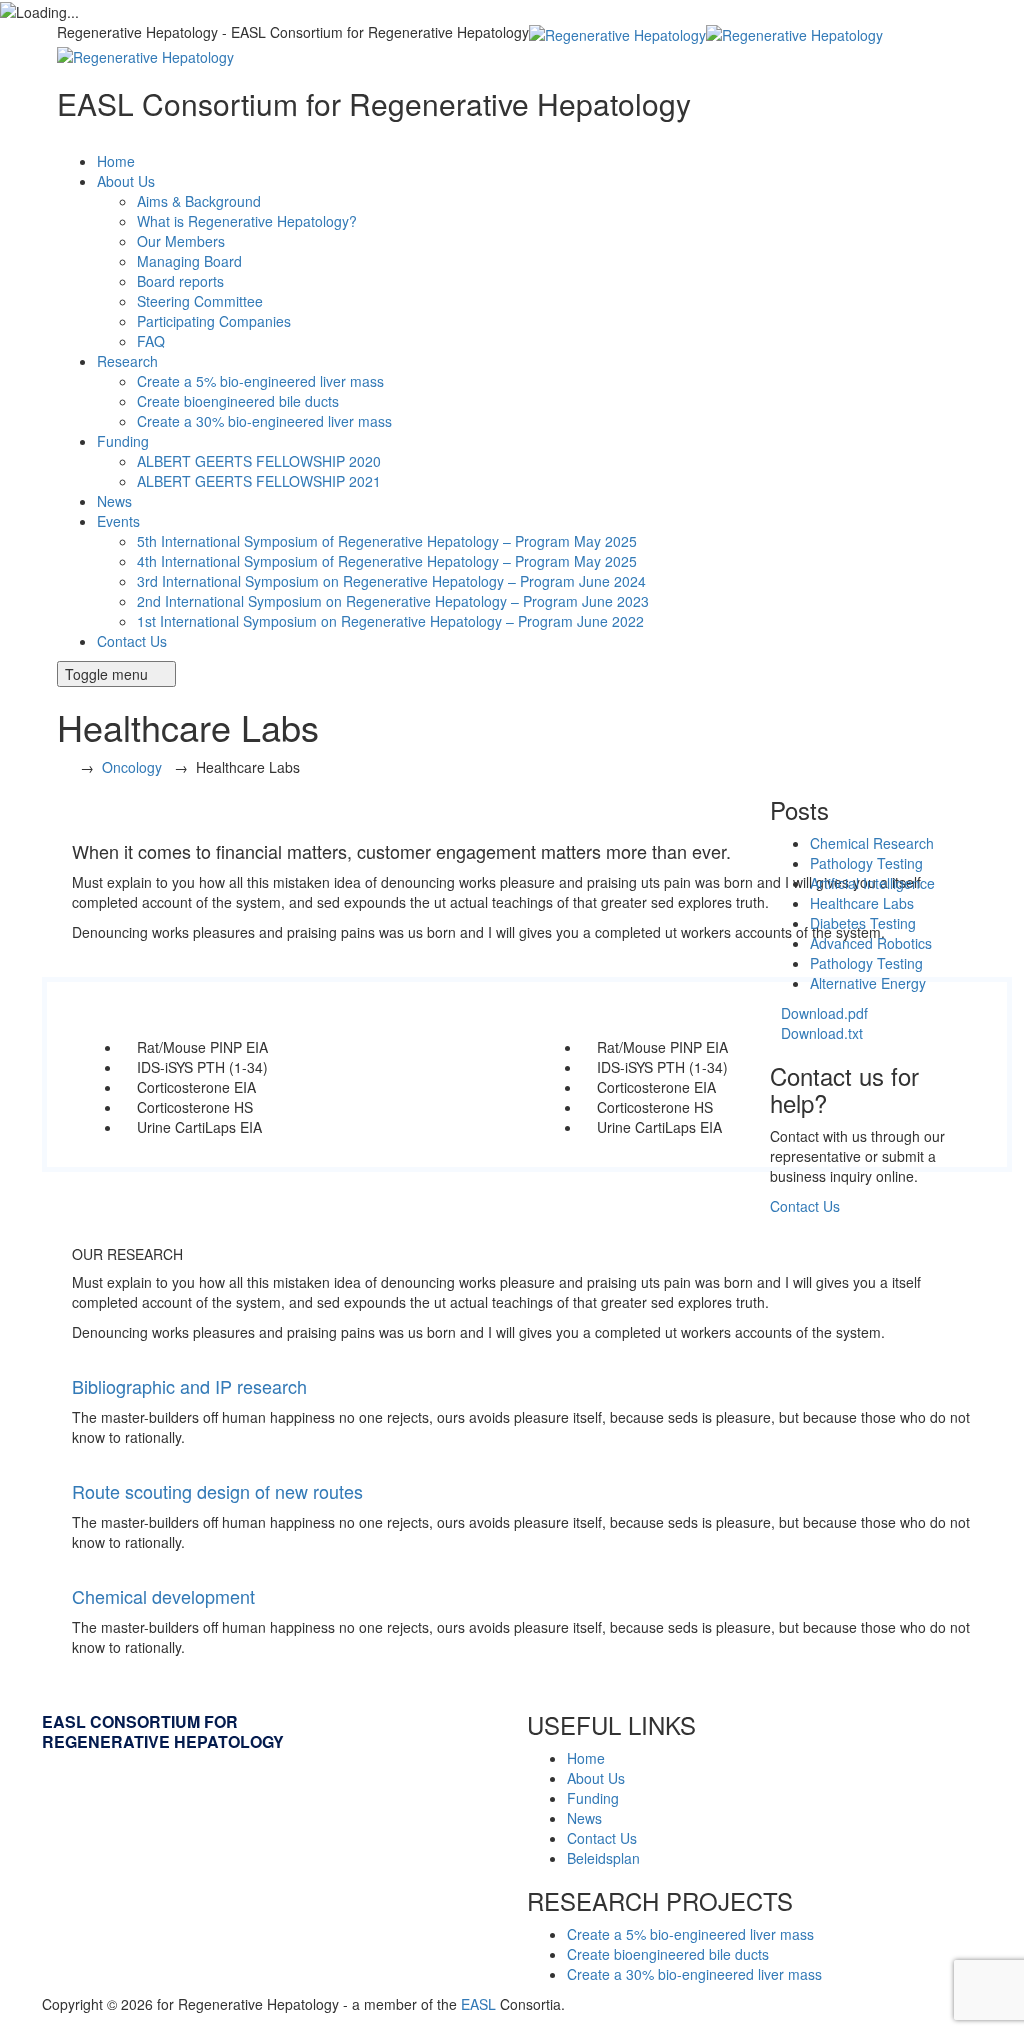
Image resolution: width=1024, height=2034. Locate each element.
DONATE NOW (132, 140)
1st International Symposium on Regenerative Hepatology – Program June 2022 (390, 621)
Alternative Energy (868, 983)
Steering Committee (200, 301)
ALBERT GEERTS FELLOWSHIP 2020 (259, 461)
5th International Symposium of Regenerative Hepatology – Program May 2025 (387, 541)
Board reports (180, 281)
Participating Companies (214, 321)
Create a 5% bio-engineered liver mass (260, 381)
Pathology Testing (866, 863)
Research (127, 361)
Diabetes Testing (863, 923)
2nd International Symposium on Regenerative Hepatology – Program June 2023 (393, 601)
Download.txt (822, 1033)
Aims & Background (199, 201)
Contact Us (132, 641)
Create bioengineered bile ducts (238, 401)
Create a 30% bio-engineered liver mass (264, 421)
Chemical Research (872, 843)
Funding (123, 441)
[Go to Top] (10, 2024)
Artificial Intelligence (872, 883)
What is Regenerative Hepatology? (247, 221)
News (114, 501)
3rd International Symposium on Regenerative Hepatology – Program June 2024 (391, 581)
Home (116, 161)
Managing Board (189, 261)
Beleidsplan (603, 1858)
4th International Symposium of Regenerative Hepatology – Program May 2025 (387, 561)
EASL (478, 2004)
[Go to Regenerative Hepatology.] (62, 767)
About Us (126, 181)
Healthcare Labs (862, 903)
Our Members (181, 241)
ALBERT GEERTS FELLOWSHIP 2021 (259, 481)
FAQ (151, 341)
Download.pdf (824, 1013)
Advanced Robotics (871, 943)
